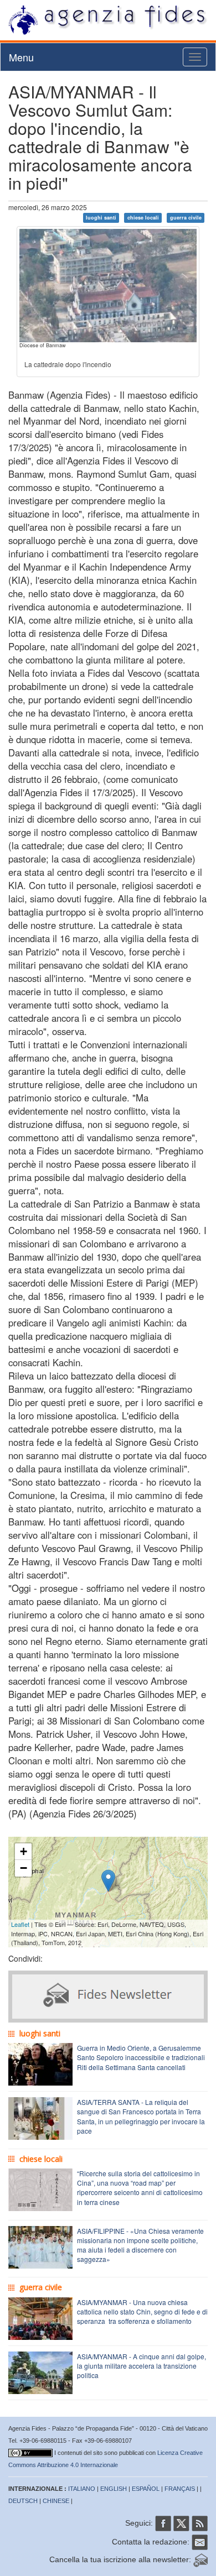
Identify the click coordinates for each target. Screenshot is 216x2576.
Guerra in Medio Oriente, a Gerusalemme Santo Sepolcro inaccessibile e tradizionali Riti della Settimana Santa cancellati (141, 2057)
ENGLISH (114, 2489)
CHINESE (56, 2501)
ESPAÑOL (146, 2489)
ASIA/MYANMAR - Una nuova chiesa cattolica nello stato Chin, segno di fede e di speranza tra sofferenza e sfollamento (142, 2311)
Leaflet (20, 1924)
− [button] (24, 1868)
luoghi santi (101, 218)
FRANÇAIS (180, 2489)
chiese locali (143, 218)
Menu (21, 57)
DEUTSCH (23, 2501)
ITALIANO (82, 2489)
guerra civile (186, 218)
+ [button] (24, 1851)
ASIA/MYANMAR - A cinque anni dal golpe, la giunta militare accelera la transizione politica (142, 2366)
